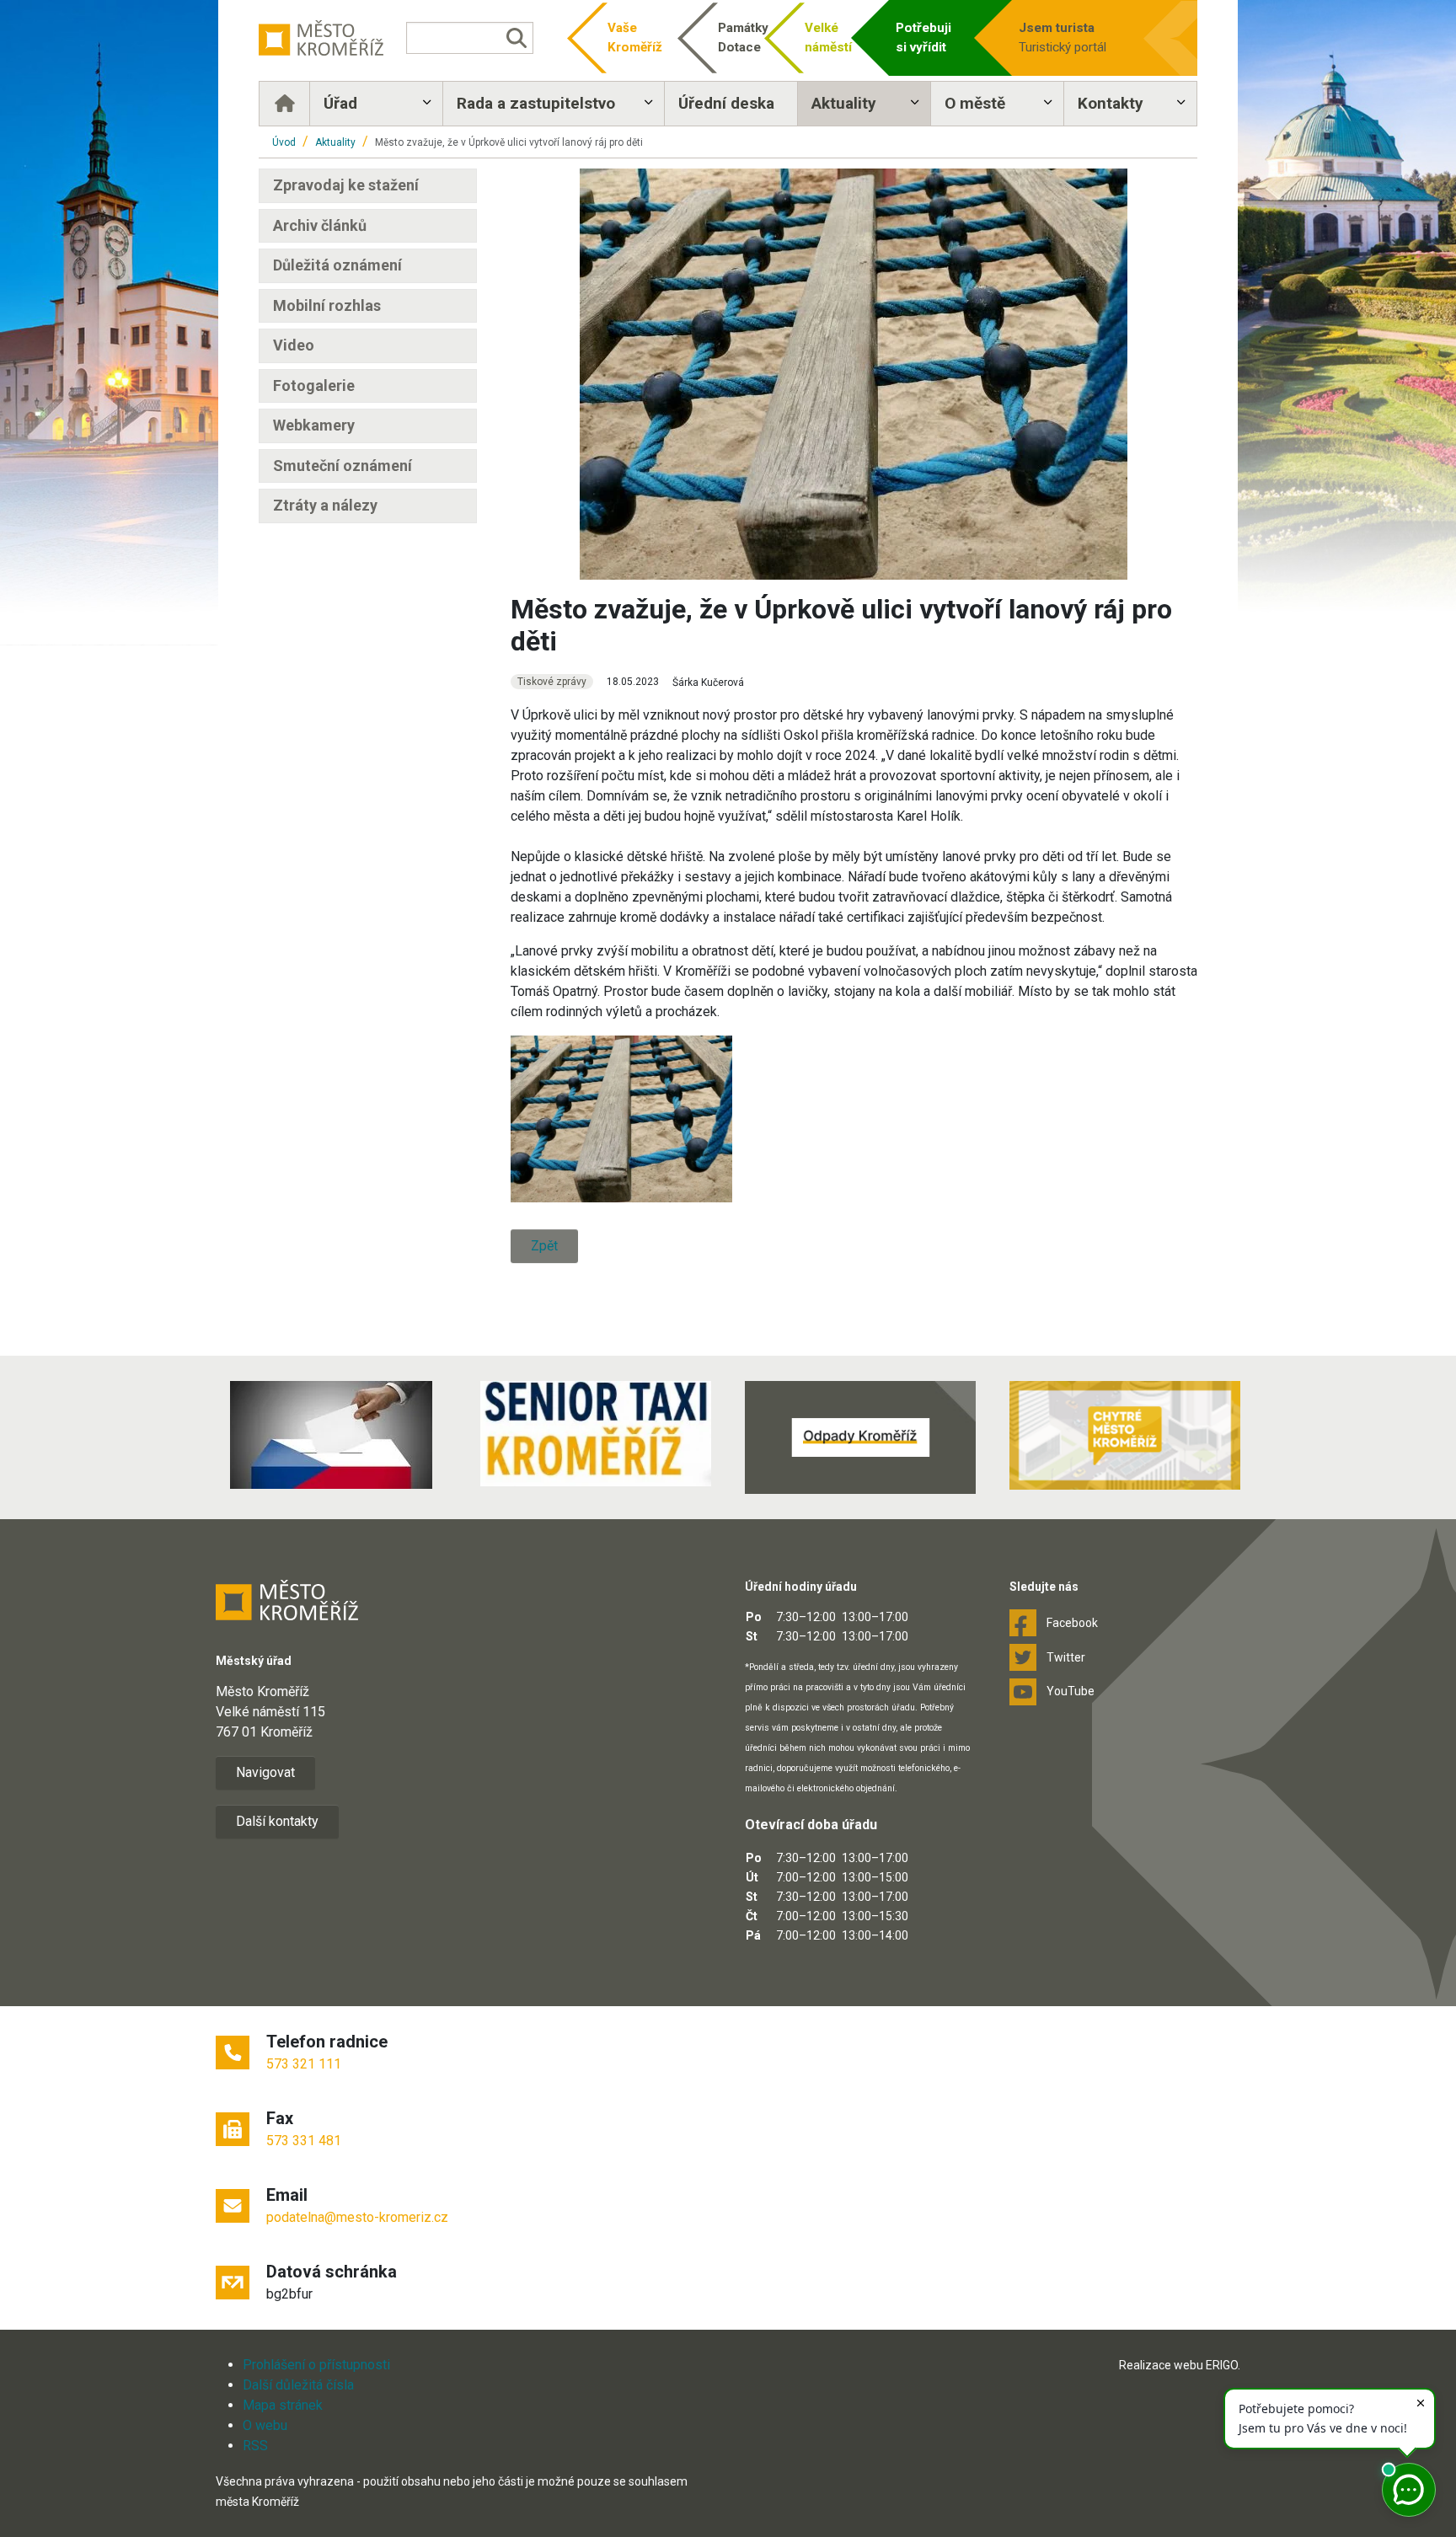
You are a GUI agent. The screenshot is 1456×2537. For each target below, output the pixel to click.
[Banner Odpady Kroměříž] (860, 1437)
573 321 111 (304, 2064)
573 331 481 (304, 2141)
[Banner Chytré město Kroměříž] (1125, 1435)
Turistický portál (1063, 37)
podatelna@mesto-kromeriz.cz (357, 2217)
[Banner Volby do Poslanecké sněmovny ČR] (331, 1435)
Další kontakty (277, 1821)
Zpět (544, 1246)
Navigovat (265, 1772)
